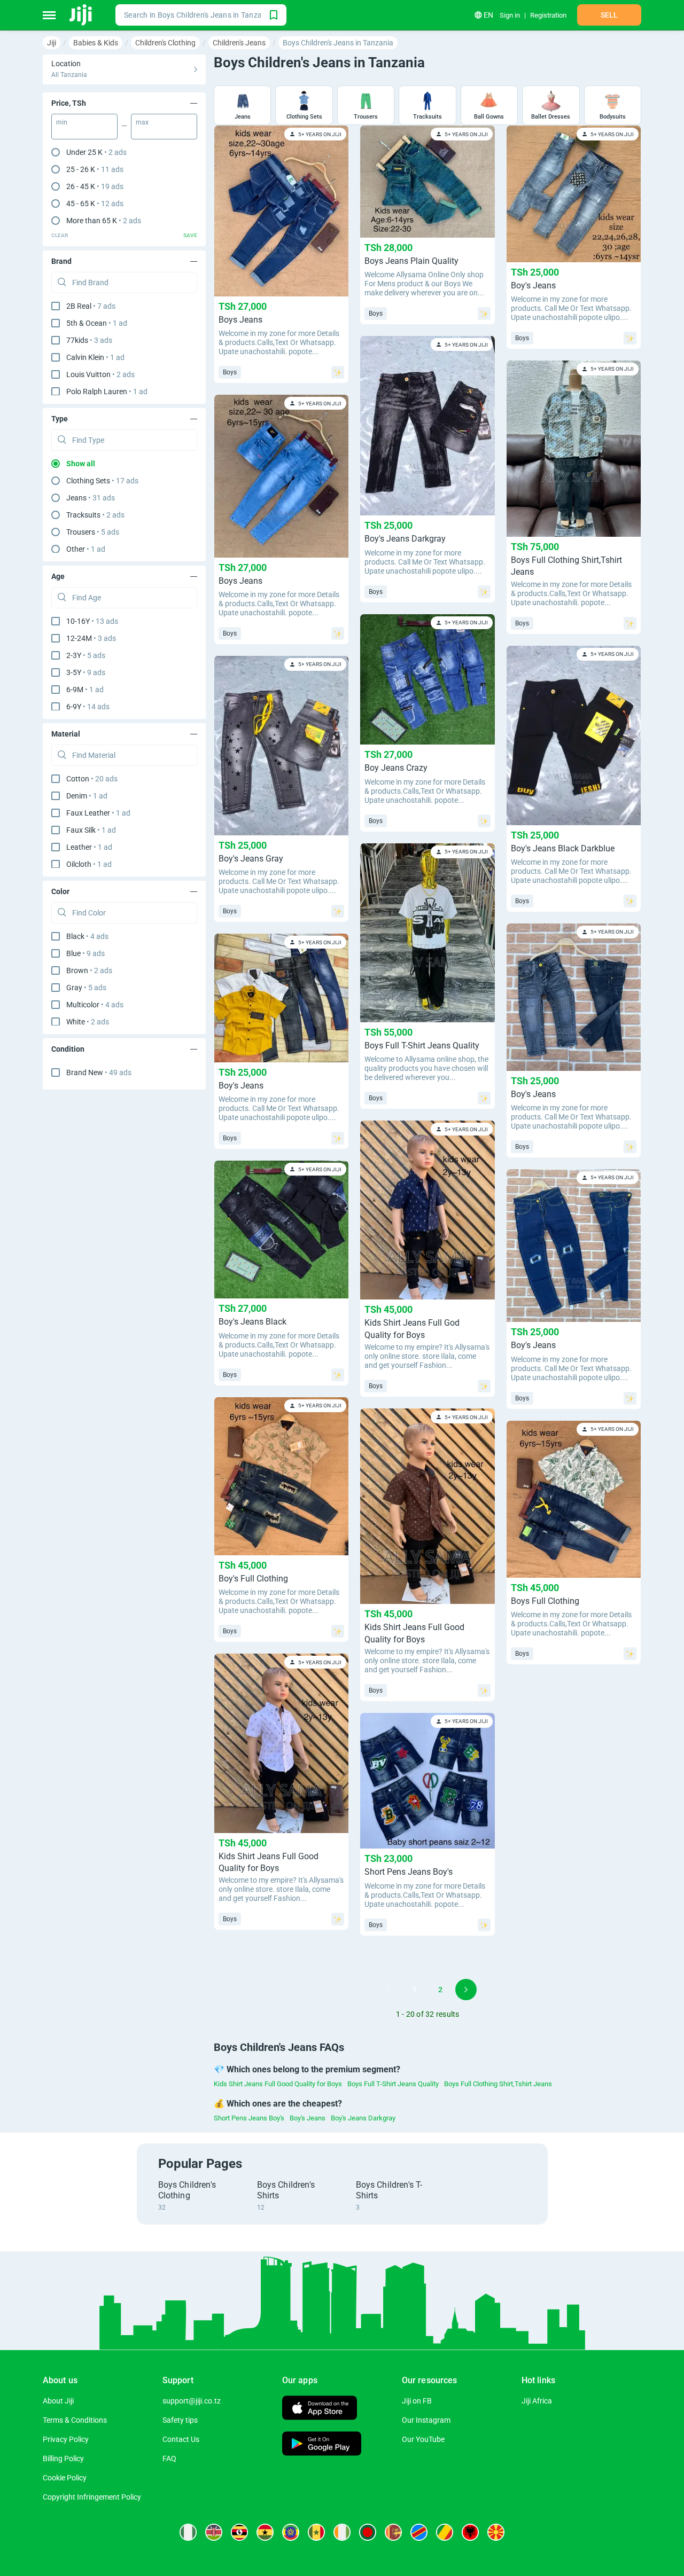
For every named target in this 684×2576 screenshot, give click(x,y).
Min (62, 122)
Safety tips (180, 2420)
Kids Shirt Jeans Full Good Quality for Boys (278, 2084)
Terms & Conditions (75, 2420)
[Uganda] (239, 2532)
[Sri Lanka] (393, 2532)
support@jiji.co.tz (192, 2401)
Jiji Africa (537, 2401)
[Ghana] (265, 2532)
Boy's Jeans (308, 2118)
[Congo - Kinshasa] (419, 2532)
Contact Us (181, 2439)
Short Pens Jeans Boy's (249, 2118)
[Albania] (470, 2532)
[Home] (81, 15)
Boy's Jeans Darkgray (363, 2118)
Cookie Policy (65, 2478)
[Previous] (389, 1990)
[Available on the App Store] (320, 2409)
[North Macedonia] (496, 2532)
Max (142, 122)
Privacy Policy (66, 2439)
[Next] (466, 1990)
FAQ (169, 2458)
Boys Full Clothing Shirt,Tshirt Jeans (498, 2084)
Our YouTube (423, 2439)
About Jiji (58, 2401)
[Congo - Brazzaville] (445, 2532)
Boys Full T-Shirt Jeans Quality (393, 2084)
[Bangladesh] (368, 2532)
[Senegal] (316, 2532)
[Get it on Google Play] (322, 2445)
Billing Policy (63, 2458)
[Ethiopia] (291, 2532)
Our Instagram (426, 2420)
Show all (81, 464)
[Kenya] (214, 2532)
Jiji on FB (417, 2401)
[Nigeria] (188, 2532)
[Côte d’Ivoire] (342, 2532)
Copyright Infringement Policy (92, 2497)
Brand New (99, 1072)
